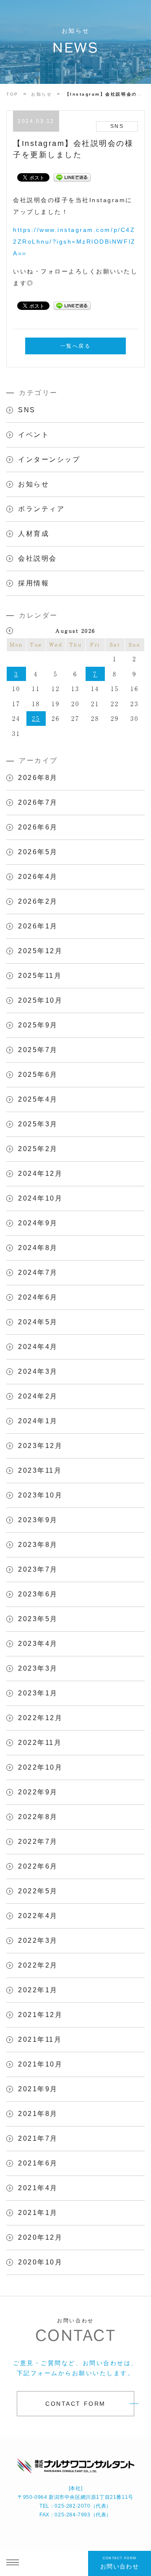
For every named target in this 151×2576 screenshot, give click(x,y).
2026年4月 (38, 877)
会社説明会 (38, 558)
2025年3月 (38, 1124)
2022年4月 (38, 1916)
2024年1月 (38, 1421)
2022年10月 (40, 1767)
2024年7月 (38, 1272)
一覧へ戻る (76, 346)
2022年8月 (38, 1817)
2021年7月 (38, 2138)
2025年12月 (40, 951)
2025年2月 (38, 1149)
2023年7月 (38, 1569)
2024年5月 (38, 1322)
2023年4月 (38, 1644)
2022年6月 (38, 1866)
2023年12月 (40, 1446)
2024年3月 (38, 1371)
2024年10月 (40, 1198)
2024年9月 (38, 1223)
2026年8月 (38, 778)
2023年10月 (40, 1495)
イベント (34, 435)
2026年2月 (38, 901)
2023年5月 (38, 1619)
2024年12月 (40, 1174)
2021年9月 (38, 2089)
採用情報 (34, 583)
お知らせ (42, 94)
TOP (12, 94)
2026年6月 (38, 827)
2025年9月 (38, 1025)
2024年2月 (38, 1396)
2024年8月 (38, 1248)
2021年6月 (38, 2163)
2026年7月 (38, 802)
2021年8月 (38, 2114)
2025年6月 (38, 1075)
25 (36, 718)
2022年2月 (38, 1965)
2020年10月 (40, 2262)
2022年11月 (40, 1743)
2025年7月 (38, 1050)
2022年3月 (38, 1940)
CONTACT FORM (75, 2404)
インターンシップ (49, 459)
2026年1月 (38, 926)
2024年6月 (38, 1297)
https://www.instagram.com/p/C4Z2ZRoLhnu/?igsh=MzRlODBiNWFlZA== (74, 242)
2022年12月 (40, 1718)
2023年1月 (38, 1693)
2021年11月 (40, 2039)
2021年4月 (38, 2188)
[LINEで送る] (72, 177)
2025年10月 (40, 1000)
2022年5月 (38, 1891)
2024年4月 (38, 1347)
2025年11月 (40, 976)
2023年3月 (38, 1668)
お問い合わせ (120, 2563)
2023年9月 (38, 1520)
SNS (27, 410)
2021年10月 (40, 2064)
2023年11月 (40, 1470)
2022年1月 (38, 1990)
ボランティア (41, 509)
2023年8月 (38, 1545)
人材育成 (34, 534)
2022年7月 (38, 1842)
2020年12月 (40, 2237)
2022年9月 (38, 1792)
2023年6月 (38, 1594)
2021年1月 (38, 2213)
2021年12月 (40, 2015)
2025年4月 (38, 1099)
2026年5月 (38, 852)
